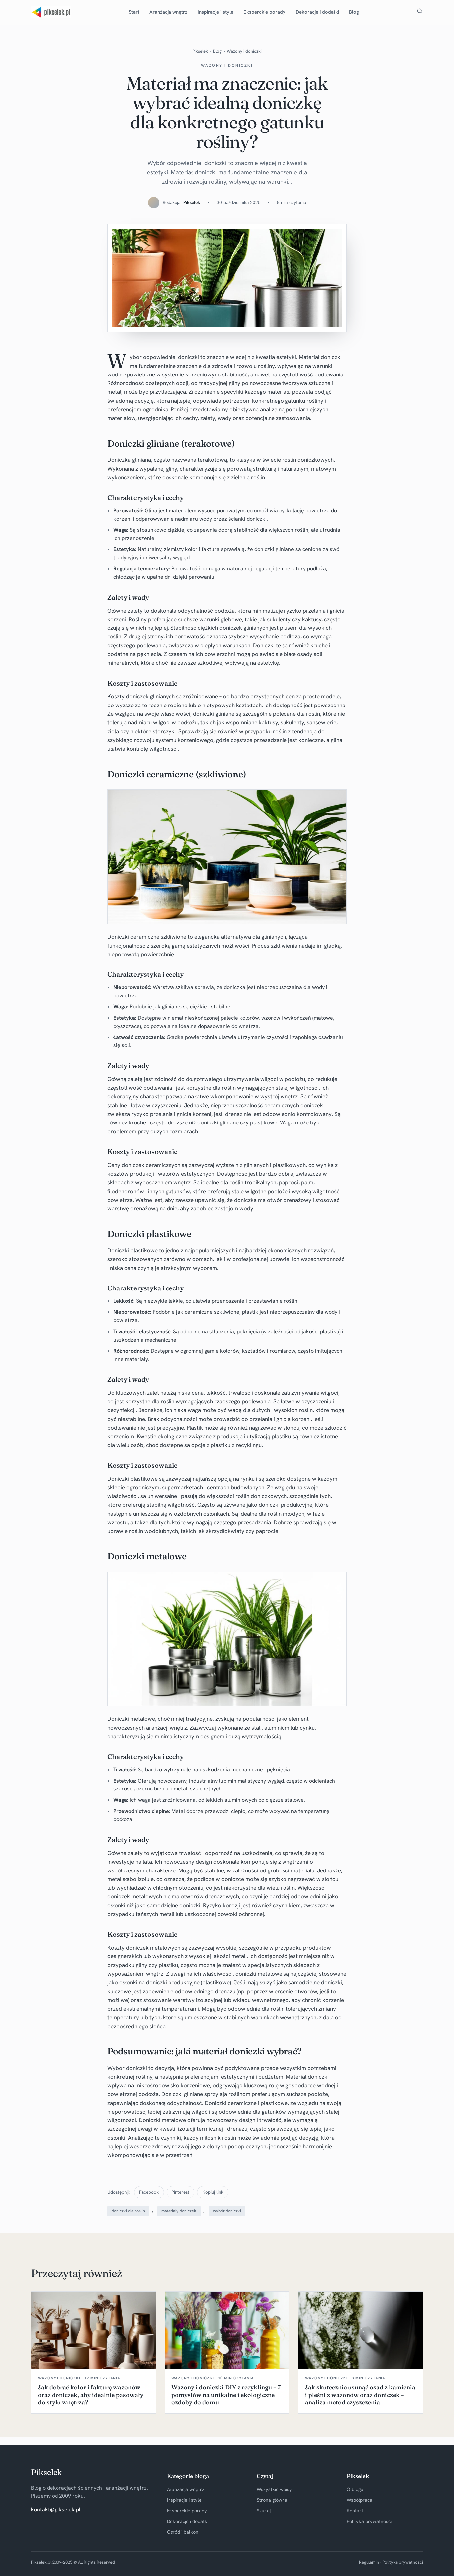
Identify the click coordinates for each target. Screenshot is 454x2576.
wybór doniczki (227, 2211)
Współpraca (359, 2500)
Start (134, 12)
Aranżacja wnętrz (168, 12)
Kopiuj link (213, 2192)
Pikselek (200, 51)
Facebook (149, 2192)
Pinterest (180, 2192)
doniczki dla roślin (128, 2211)
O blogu (355, 2489)
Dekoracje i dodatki (317, 12)
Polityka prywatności (369, 2521)
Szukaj (264, 2511)
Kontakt (355, 2511)
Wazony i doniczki (244, 51)
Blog (354, 12)
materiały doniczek (179, 2211)
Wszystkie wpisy (274, 2489)
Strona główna (272, 2500)
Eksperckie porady (264, 12)
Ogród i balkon (183, 2532)
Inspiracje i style (216, 12)
